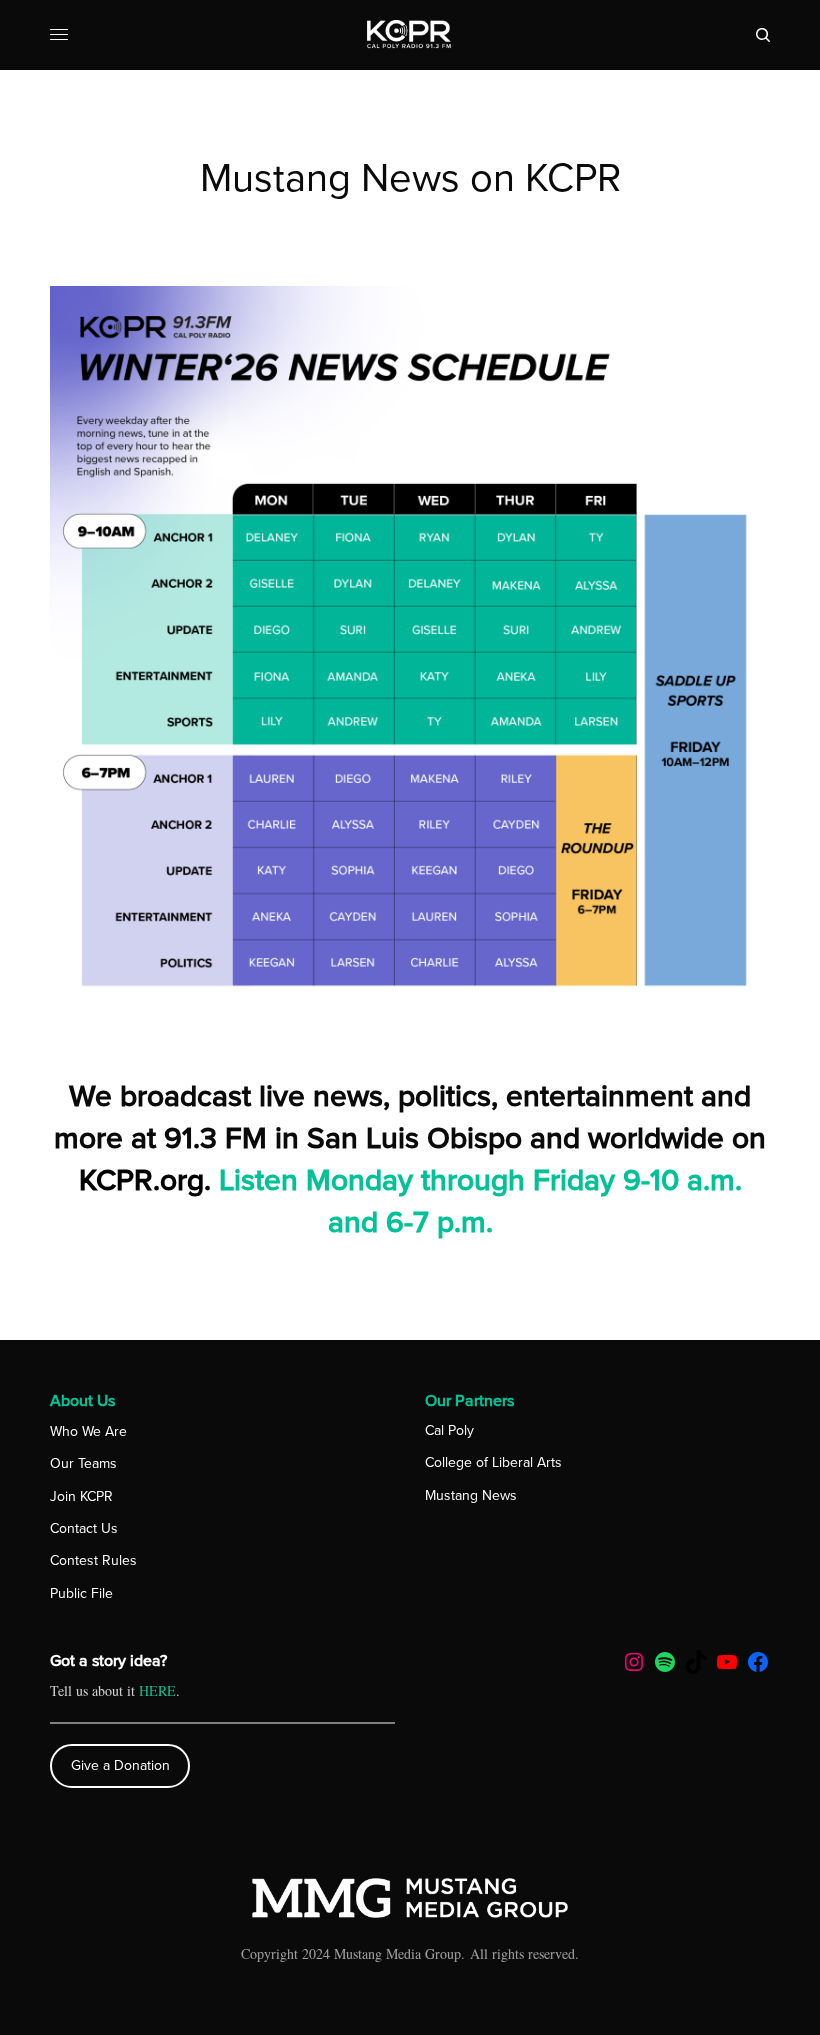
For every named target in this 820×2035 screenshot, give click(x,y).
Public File (81, 1593)
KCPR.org (141, 1180)
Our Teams (83, 1463)
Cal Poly (449, 1430)
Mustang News (471, 1495)
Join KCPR (81, 1496)
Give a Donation (120, 1765)
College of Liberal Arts (493, 1462)
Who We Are (88, 1431)
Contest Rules (93, 1560)
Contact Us (84, 1528)
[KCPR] (409, 35)
